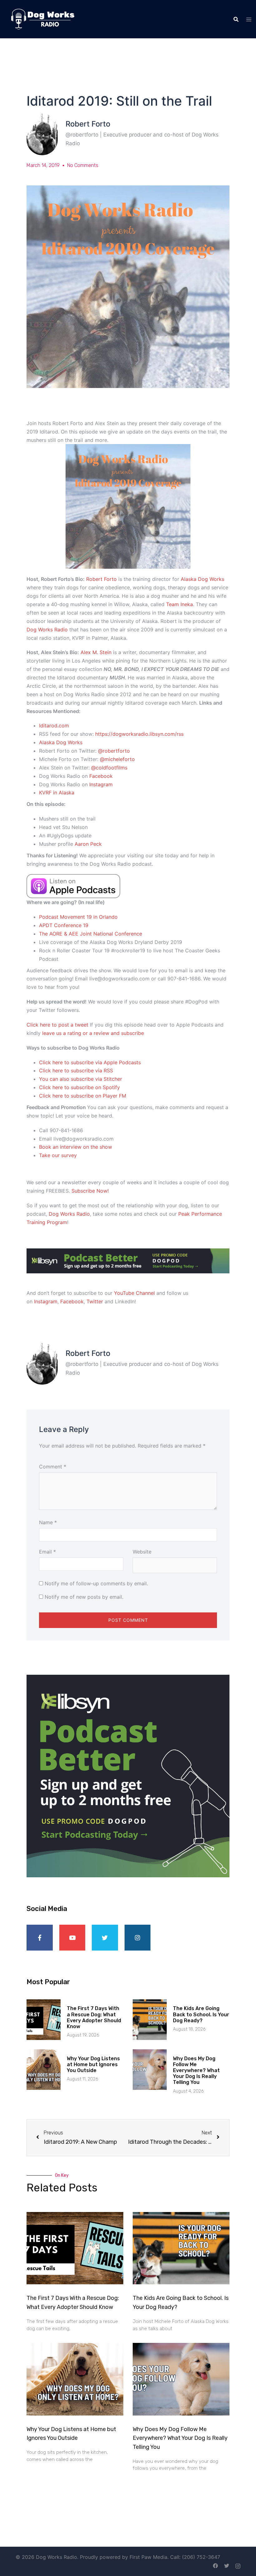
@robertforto (114, 751)
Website (142, 1552)
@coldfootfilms (109, 768)
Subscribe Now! (90, 1191)
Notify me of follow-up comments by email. (96, 1583)
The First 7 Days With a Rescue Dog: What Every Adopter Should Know (94, 2017)
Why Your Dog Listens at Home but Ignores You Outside (93, 2064)
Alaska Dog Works (202, 579)
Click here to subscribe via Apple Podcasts (90, 1062)
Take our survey (58, 1155)
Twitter (95, 1301)
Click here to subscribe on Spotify (79, 1087)
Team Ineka (180, 604)
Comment (53, 1467)
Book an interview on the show (76, 1147)
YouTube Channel (134, 1293)
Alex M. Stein (96, 652)
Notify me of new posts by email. (84, 1597)
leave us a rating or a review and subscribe (93, 1033)
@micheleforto (117, 759)
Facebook (101, 776)
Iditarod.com (54, 725)
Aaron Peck (88, 844)
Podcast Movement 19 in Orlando (78, 917)
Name (48, 1522)
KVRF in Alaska (57, 792)
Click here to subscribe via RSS (76, 1070)
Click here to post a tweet (57, 1025)
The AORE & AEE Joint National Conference (91, 934)
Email (47, 1552)
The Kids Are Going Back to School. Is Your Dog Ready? (201, 2014)
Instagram (101, 784)
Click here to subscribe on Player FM (83, 1096)
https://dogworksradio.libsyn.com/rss (139, 734)
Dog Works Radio (47, 630)
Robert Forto (101, 579)
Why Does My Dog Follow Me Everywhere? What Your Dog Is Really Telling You (196, 2071)
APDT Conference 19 (64, 925)
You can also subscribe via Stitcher (81, 1079)
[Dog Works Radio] (43, 19)
